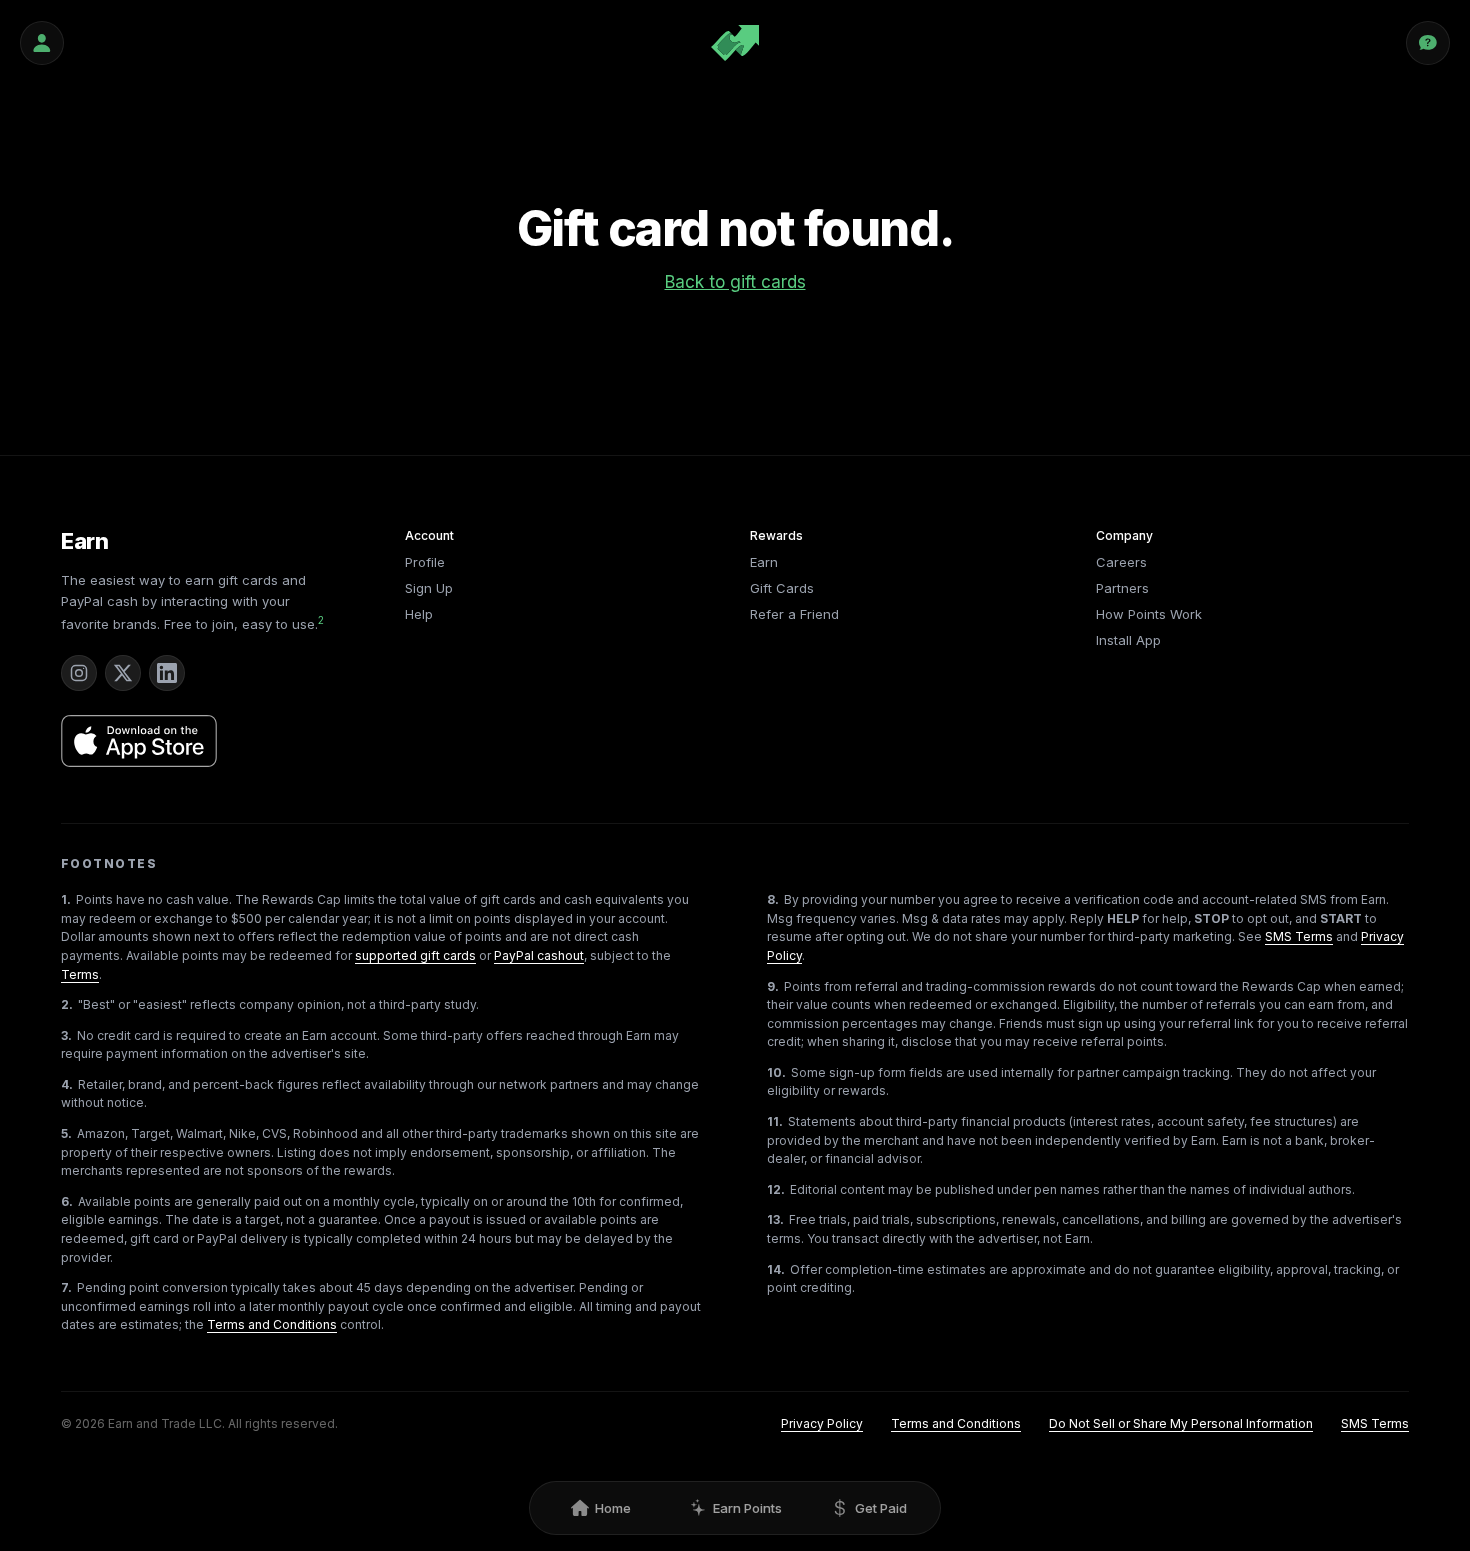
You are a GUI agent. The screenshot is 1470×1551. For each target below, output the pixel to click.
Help (419, 614)
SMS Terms (1299, 936)
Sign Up (429, 588)
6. (67, 1201)
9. (773, 986)
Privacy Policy (822, 1423)
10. (776, 1072)
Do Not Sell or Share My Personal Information (1181, 1423)
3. (66, 1035)
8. (773, 899)
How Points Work (1149, 614)
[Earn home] (735, 43)
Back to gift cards (735, 282)
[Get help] (1428, 43)
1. (66, 899)
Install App (1128, 640)
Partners (1122, 588)
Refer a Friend (794, 614)
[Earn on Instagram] (79, 673)
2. (67, 1004)
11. (775, 1121)
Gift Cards (782, 588)
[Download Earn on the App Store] (139, 741)
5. (66, 1133)
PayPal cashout (539, 955)
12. (776, 1189)
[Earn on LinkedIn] (167, 673)
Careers (1121, 562)
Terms (80, 974)
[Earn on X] (123, 673)
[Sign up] (42, 43)
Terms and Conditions (272, 1324)
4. (67, 1084)
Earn (85, 541)
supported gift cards (415, 955)
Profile (425, 562)
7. (66, 1287)
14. (776, 1269)
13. (775, 1219)
